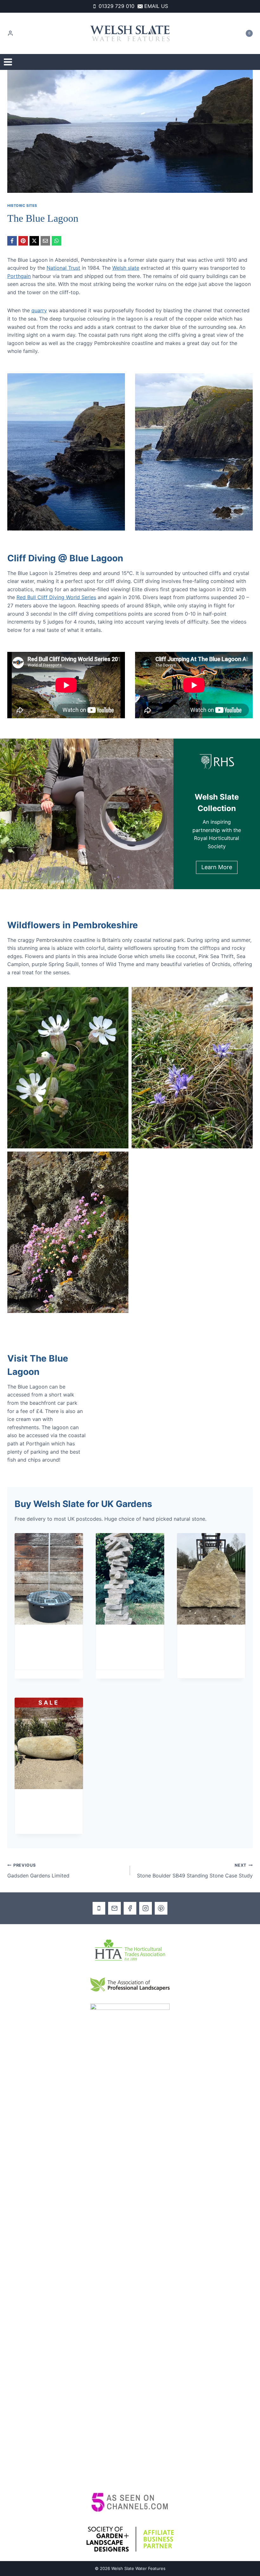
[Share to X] (34, 241)
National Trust (63, 268)
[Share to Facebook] (12, 241)
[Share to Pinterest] (23, 241)
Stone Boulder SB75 (44, 1807)
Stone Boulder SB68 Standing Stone (207, 1646)
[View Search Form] (250, 62)
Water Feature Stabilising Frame (48, 1642)
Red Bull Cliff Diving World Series (56, 597)
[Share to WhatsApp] (56, 241)
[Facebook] (130, 1908)
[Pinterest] (161, 1908)
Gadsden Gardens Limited (38, 1871)
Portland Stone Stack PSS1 (126, 1642)
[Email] (114, 1908)
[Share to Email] (45, 241)
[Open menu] (8, 62)
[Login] (10, 33)
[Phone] (99, 1908)
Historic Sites (22, 206)
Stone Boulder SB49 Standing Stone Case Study (195, 1871)
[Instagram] (146, 1908)
